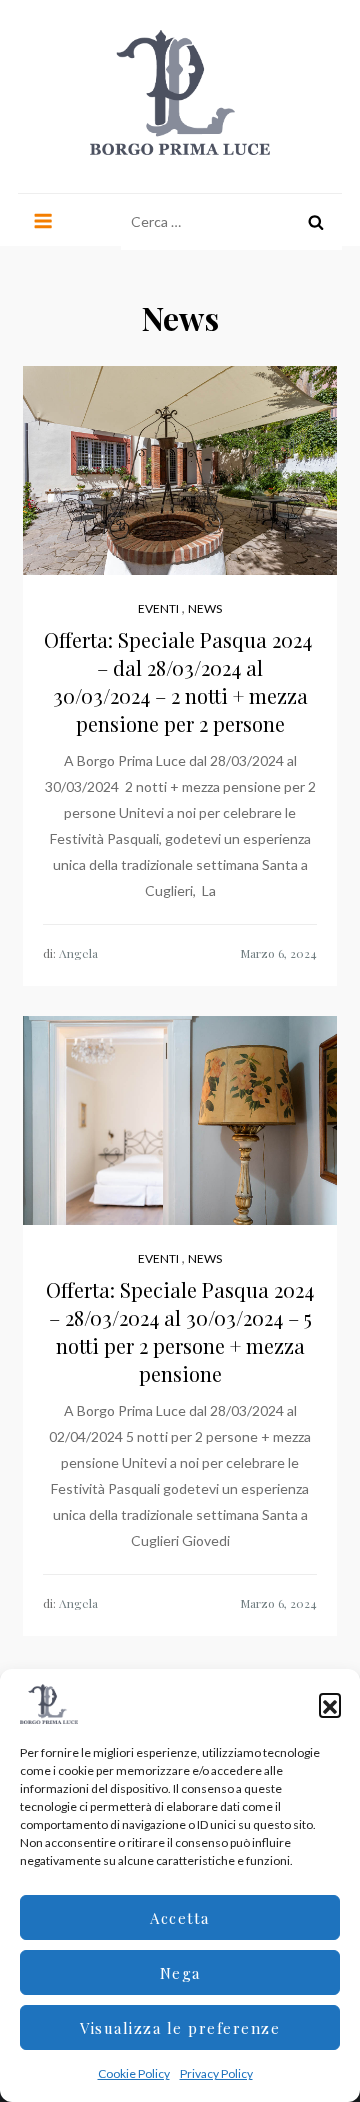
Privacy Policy (216, 2073)
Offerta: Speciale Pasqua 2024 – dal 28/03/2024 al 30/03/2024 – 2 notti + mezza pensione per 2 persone (180, 681)
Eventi (158, 608)
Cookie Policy (134, 2073)
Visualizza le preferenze (180, 2028)
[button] (330, 1704)
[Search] (316, 222)
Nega (180, 1973)
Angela (78, 953)
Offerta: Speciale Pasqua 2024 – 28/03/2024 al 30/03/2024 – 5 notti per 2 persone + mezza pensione (180, 1331)
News (205, 608)
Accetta (180, 1918)
